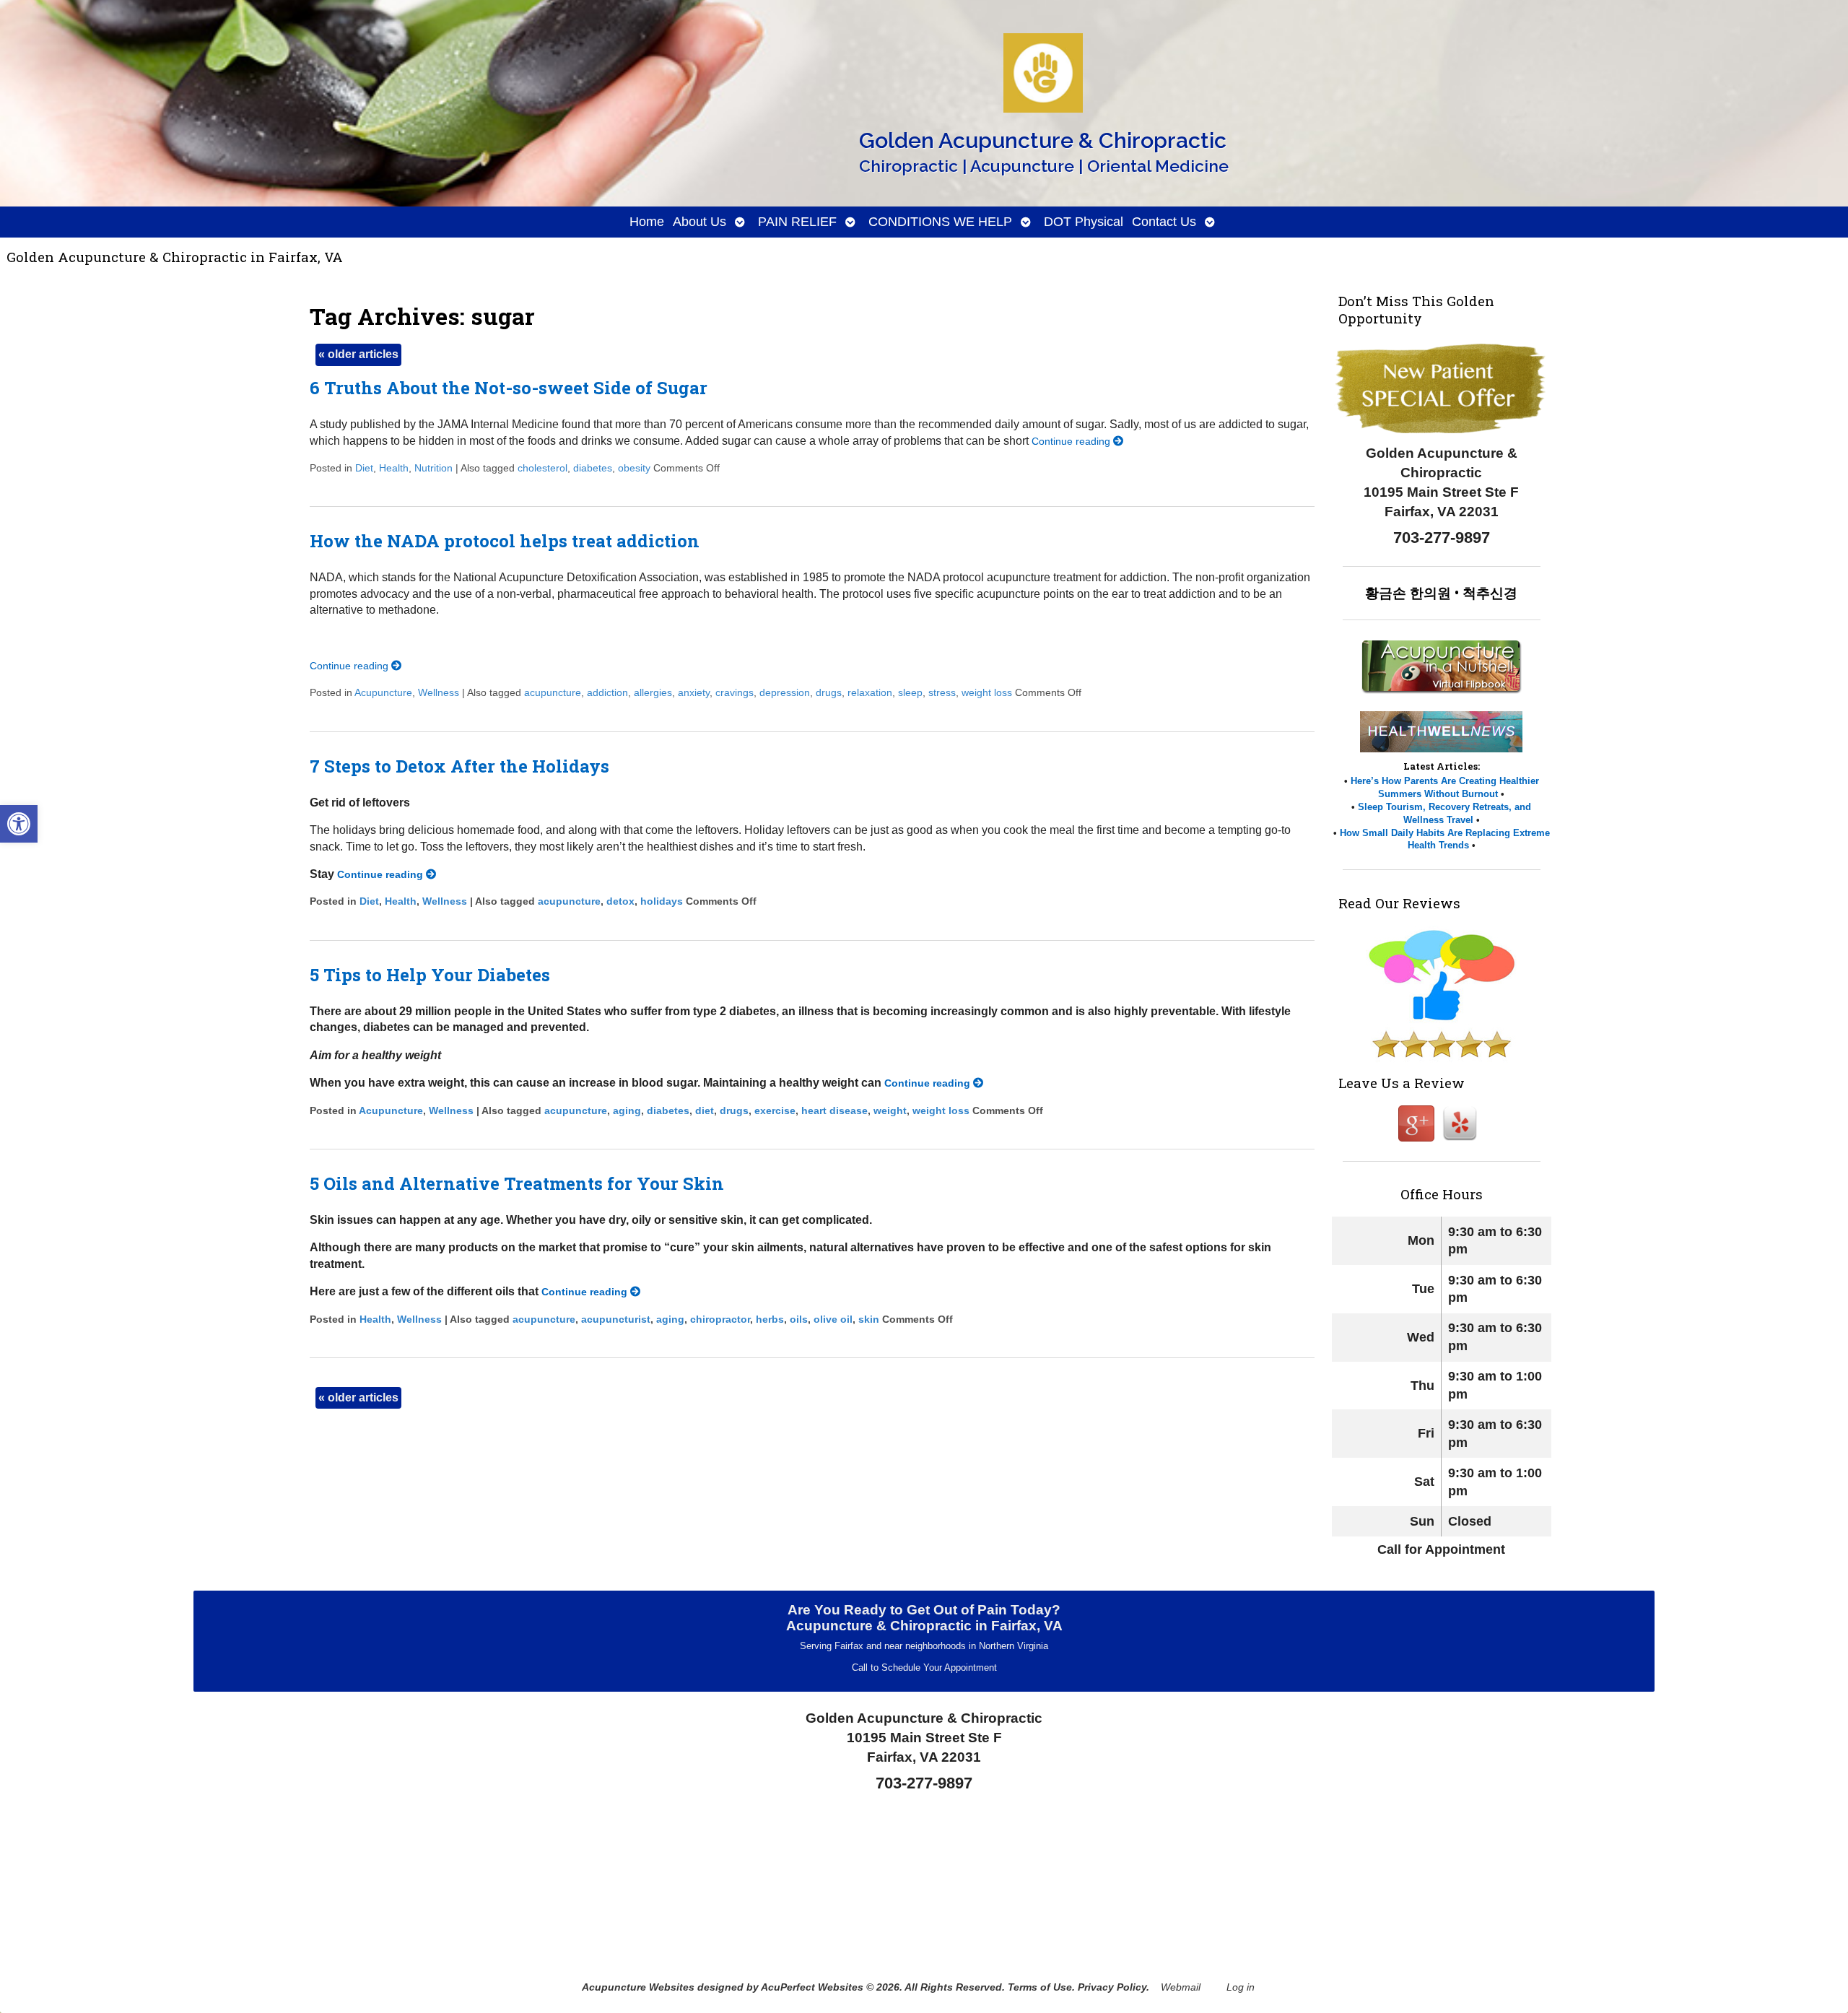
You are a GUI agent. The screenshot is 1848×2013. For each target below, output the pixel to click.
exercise (775, 1110)
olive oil (833, 1319)
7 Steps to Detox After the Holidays (459, 766)
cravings (735, 692)
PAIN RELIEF (797, 222)
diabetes (593, 468)
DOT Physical (1084, 222)
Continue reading (1072, 441)
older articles (358, 354)
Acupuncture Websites (638, 1987)
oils (799, 1319)
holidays (662, 901)
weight (890, 1110)
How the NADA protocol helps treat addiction (505, 541)
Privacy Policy (1112, 1987)
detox (620, 901)
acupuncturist (616, 1319)
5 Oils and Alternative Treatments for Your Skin (517, 1183)
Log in (1241, 1987)
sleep (910, 692)
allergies (653, 692)
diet (705, 1110)
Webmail (1181, 1987)
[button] (19, 824)
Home (647, 222)
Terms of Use (1040, 1987)
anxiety (694, 692)
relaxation (870, 692)
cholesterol (542, 468)
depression (785, 692)
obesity (634, 468)
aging (627, 1110)
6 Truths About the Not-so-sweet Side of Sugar (509, 388)
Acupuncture (383, 692)
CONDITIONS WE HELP (940, 222)
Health (394, 468)
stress (942, 692)
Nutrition (433, 468)
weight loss (987, 692)
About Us (699, 222)
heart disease (834, 1110)
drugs (829, 692)
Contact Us (1164, 222)
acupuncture (553, 692)
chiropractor (720, 1319)
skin (869, 1319)
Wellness (439, 692)
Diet (364, 468)
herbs (770, 1319)
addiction (607, 692)
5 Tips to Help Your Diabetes (430, 975)
